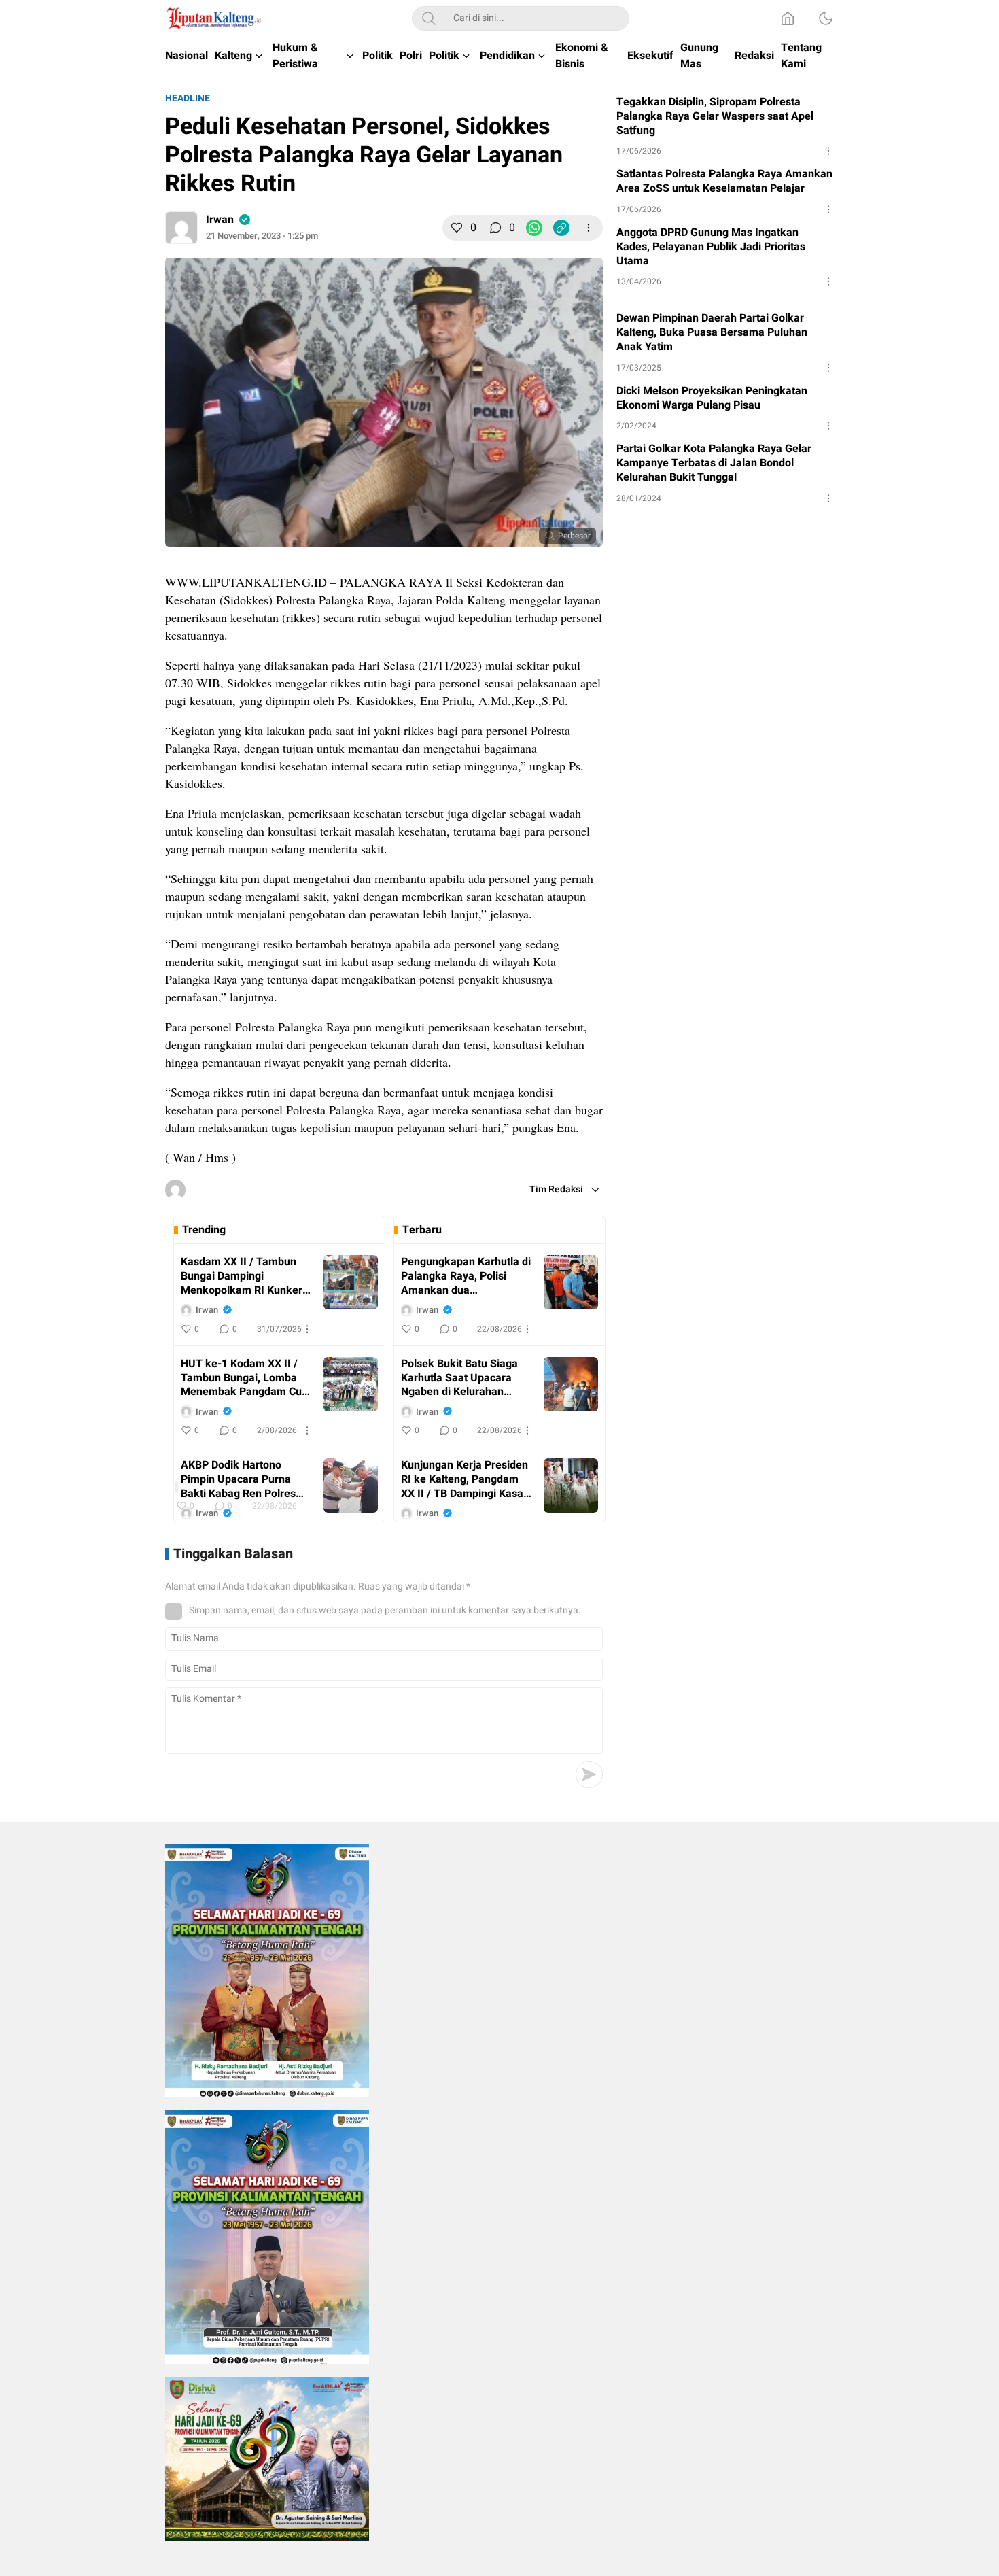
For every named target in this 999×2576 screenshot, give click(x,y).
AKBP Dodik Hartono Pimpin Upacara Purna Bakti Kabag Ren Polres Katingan (238, 1479)
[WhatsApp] (534, 228)
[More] (589, 228)
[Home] (788, 18)
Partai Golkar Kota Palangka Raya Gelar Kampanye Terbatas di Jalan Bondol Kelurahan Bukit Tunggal (714, 463)
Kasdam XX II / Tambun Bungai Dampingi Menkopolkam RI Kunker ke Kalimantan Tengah (242, 1276)
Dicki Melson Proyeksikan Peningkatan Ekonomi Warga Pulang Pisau (712, 398)
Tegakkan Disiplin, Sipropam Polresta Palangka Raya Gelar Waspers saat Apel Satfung (715, 116)
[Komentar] (495, 228)
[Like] (457, 228)
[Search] (429, 18)
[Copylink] (561, 228)
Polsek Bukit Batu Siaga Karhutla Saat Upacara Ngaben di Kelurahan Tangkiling (459, 1378)
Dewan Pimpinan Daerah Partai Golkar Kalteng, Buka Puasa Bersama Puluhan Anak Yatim (712, 332)
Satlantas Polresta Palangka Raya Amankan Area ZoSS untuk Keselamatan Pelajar (724, 182)
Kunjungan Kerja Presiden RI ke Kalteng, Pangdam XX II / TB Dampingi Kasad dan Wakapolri (465, 1479)
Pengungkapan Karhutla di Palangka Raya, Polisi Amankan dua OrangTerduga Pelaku (466, 1276)
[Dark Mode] (826, 18)
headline (188, 98)
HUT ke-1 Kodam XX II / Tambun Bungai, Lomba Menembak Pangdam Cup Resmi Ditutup (244, 1378)
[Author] (181, 228)
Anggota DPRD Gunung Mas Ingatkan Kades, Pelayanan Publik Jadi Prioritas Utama (711, 247)
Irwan (220, 220)
